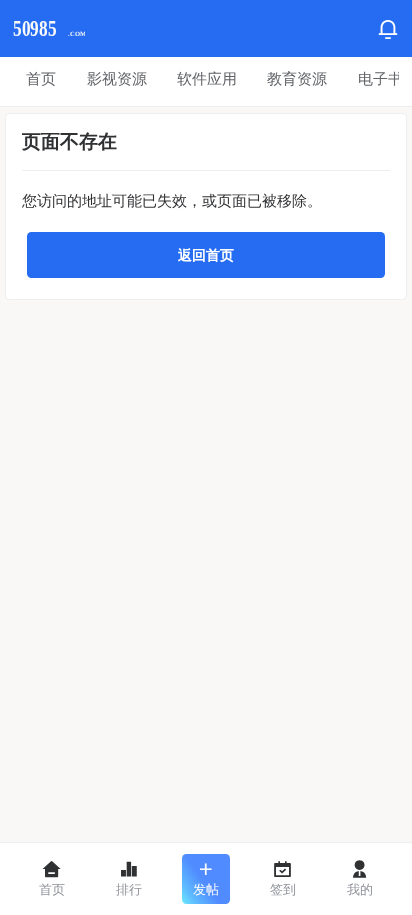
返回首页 (206, 255)
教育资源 (297, 78)
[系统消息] (388, 29)
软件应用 (207, 78)
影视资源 (117, 78)
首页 (41, 78)
